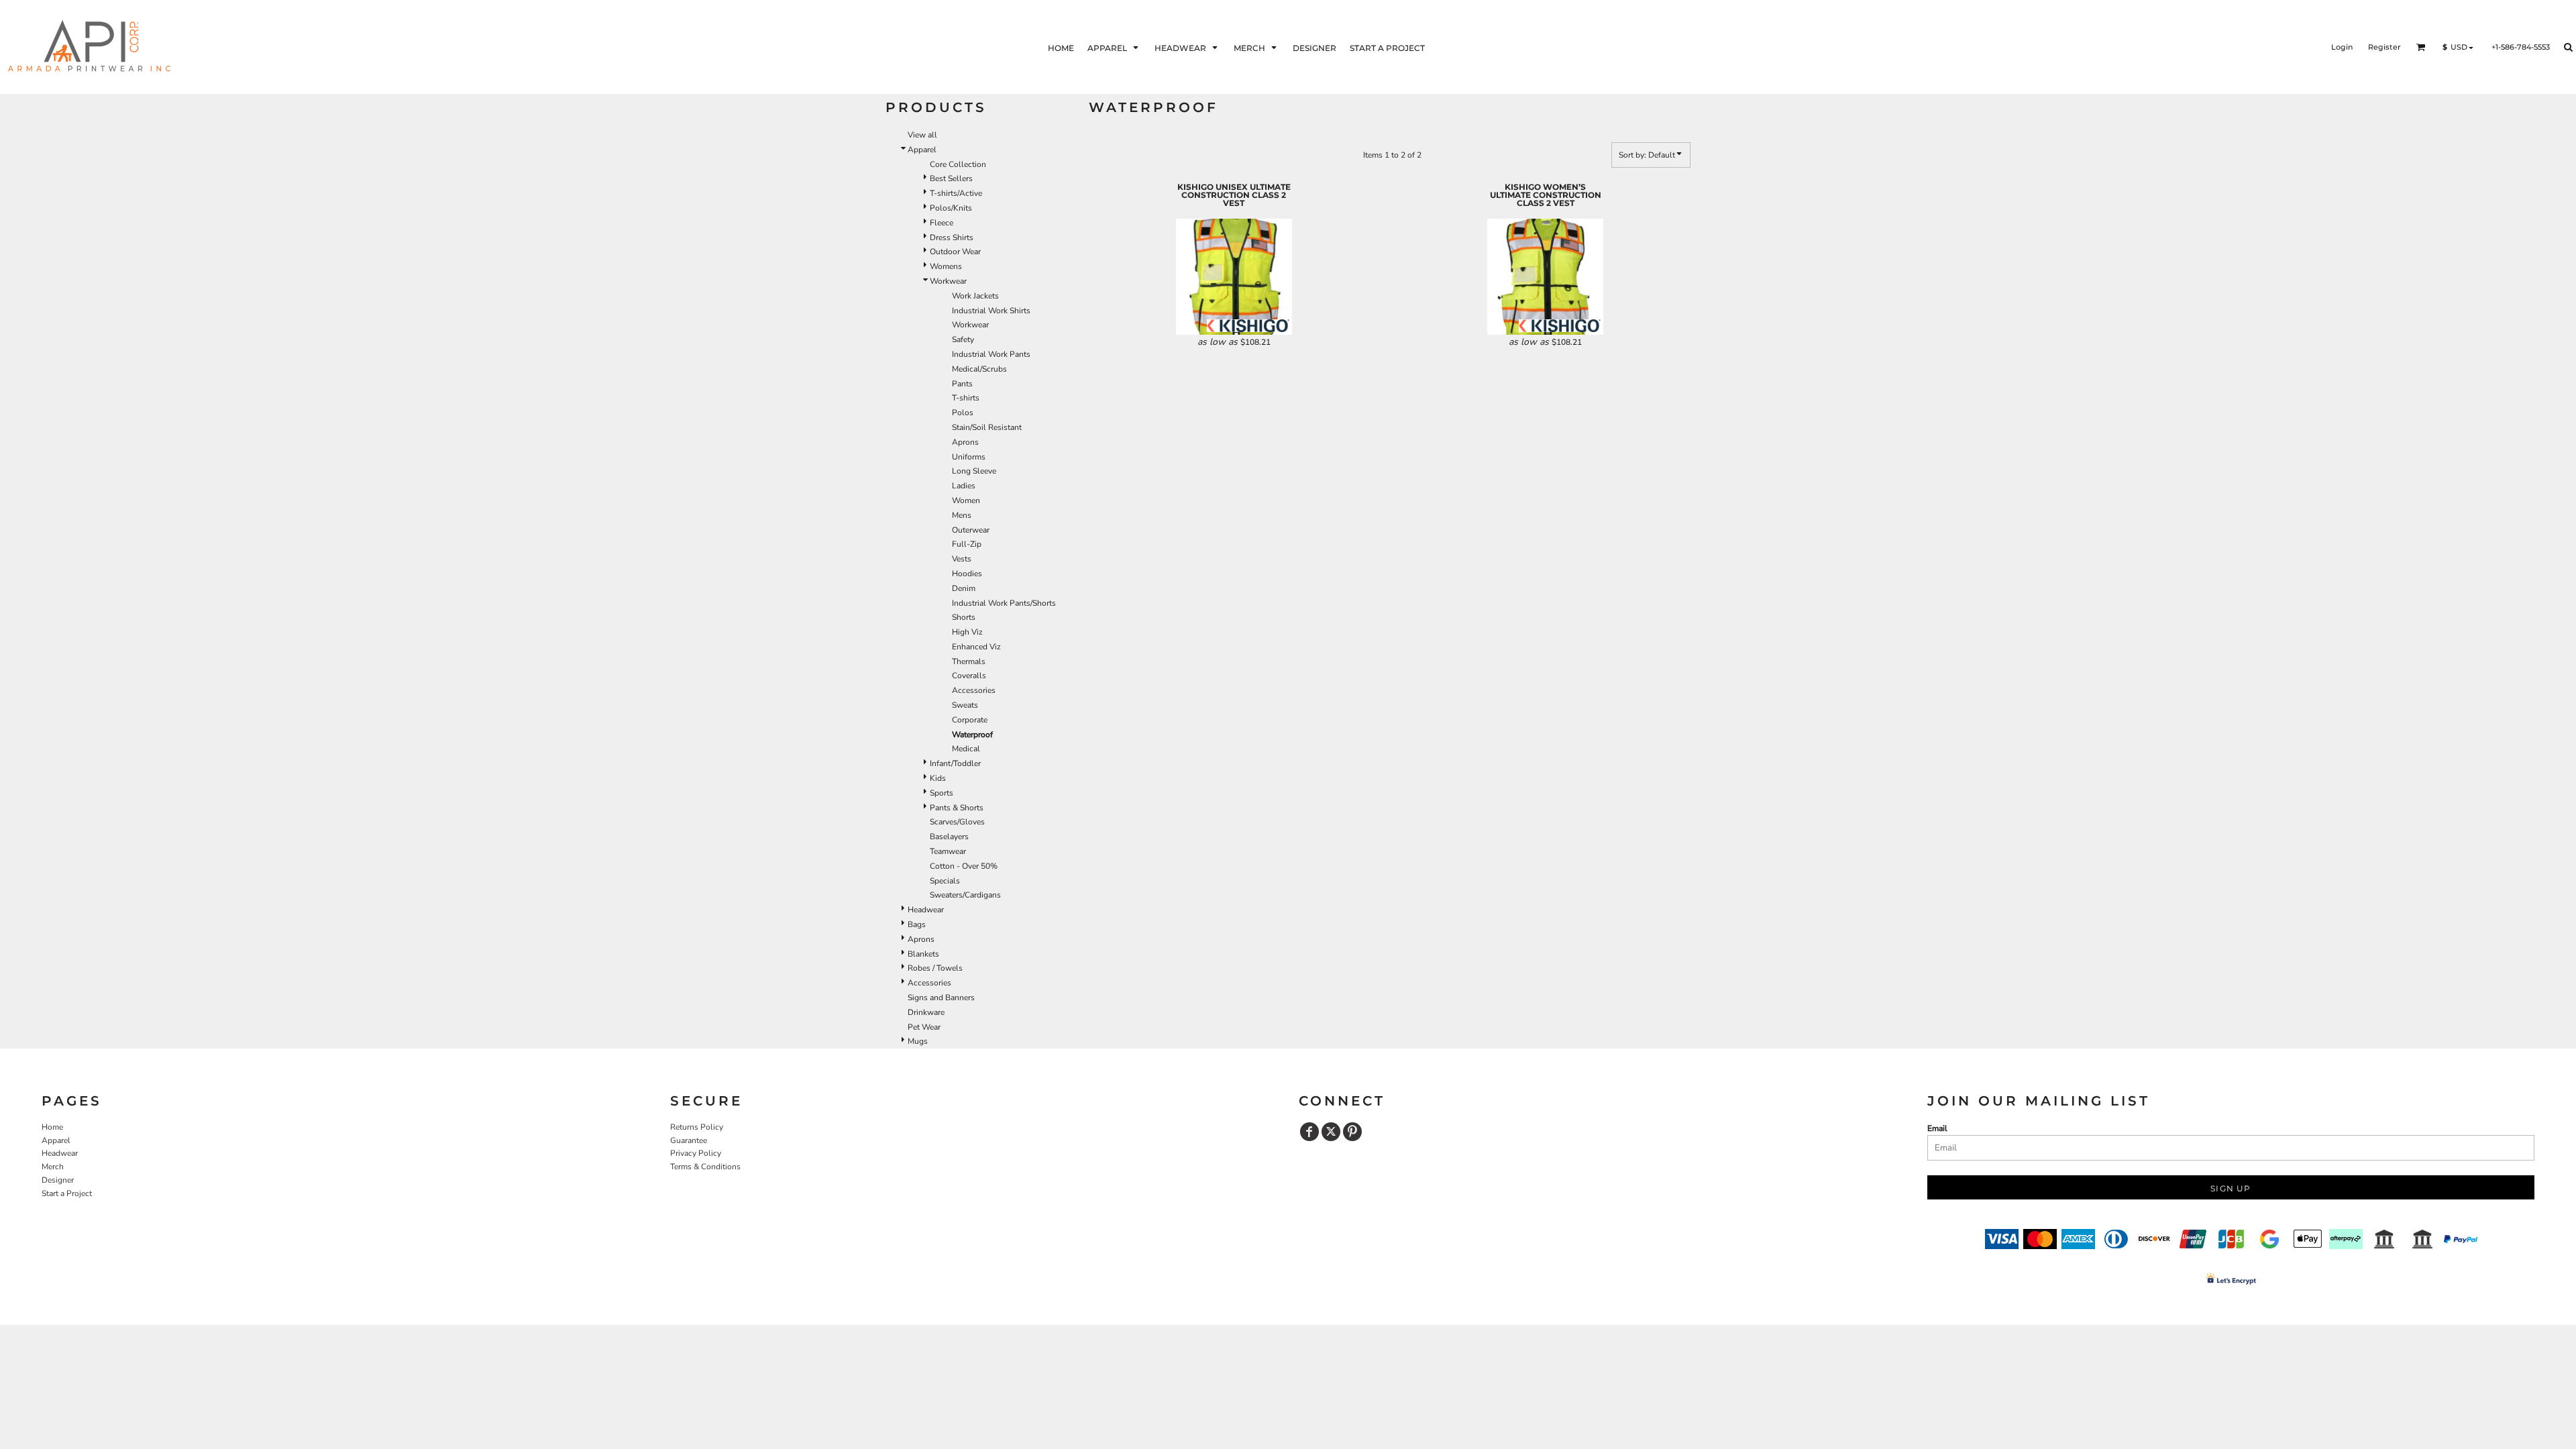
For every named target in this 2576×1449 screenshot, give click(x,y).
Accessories (974, 690)
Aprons (965, 442)
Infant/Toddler (955, 763)
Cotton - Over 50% (964, 866)
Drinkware (926, 1012)
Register (2384, 47)
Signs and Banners (941, 998)
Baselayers (949, 837)
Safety (963, 339)
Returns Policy (697, 1127)
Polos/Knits (951, 208)
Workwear (948, 281)
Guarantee (689, 1140)
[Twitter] (1331, 1132)
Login (2342, 47)
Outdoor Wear (955, 252)
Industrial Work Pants (991, 354)
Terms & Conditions (705, 1167)
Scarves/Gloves (957, 822)
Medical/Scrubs (979, 369)
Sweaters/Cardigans (965, 895)
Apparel (922, 150)
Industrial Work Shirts (991, 311)
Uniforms (969, 457)
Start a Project (67, 1193)
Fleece (942, 223)
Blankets (923, 954)
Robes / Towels (935, 968)
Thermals (969, 661)
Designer (58, 1180)
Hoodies (967, 574)
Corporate (970, 720)
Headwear (926, 910)
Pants (962, 384)
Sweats (965, 705)
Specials (945, 881)
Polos (963, 413)
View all (922, 135)
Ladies (964, 486)
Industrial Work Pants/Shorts (1004, 603)
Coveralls (969, 676)
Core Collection (958, 164)
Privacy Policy (696, 1153)
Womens (946, 266)
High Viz (967, 632)
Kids (938, 778)
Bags (917, 924)
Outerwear (971, 530)
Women (966, 500)
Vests (962, 559)
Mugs (918, 1041)
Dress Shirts (952, 237)
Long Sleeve (974, 471)
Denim (964, 588)
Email (1937, 1128)
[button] (1114, 47)
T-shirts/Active (956, 193)
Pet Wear (924, 1027)
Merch (53, 1167)
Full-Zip (967, 544)
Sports (942, 793)
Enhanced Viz (976, 647)
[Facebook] (1309, 1132)
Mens (962, 515)
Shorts (964, 617)
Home (52, 1127)
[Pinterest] (1352, 1132)
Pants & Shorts (957, 808)
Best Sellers (951, 178)
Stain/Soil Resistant (987, 427)
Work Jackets (975, 296)
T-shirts (966, 398)
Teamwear (948, 851)
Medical (966, 749)
